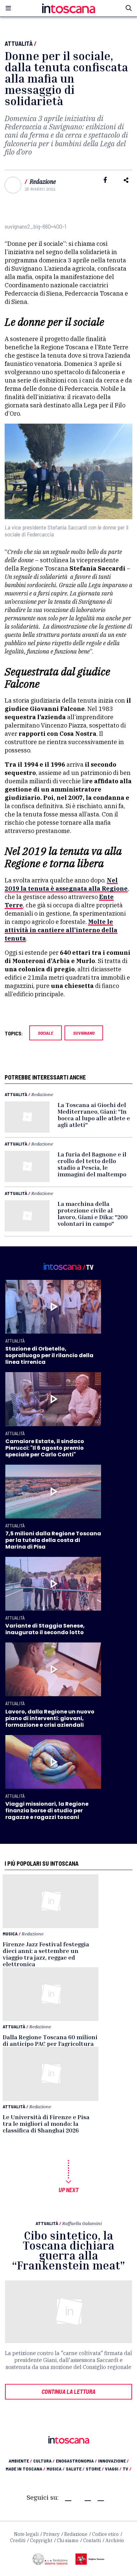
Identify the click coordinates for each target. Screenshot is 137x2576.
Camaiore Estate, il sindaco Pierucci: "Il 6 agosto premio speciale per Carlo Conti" (45, 1448)
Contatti (92, 2541)
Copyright (41, 2541)
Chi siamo (68, 2541)
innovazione (113, 2461)
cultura (44, 2461)
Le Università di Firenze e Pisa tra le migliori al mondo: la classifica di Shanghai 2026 (46, 2123)
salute (75, 2469)
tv (127, 2469)
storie (95, 2469)
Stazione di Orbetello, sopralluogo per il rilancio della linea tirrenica (49, 1355)
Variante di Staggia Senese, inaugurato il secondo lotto (45, 1629)
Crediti (18, 2541)
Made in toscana (25, 2469)
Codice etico (105, 2534)
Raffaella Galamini (82, 2223)
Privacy (51, 2534)
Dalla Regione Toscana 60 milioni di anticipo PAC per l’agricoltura (50, 2040)
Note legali (26, 2534)
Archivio (115, 2541)
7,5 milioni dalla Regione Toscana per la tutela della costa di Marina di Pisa (53, 1540)
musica (56, 2469)
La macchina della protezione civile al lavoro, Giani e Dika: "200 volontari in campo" (93, 1214)
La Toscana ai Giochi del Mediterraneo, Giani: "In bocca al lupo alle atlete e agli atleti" (94, 1115)
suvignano (84, 1033)
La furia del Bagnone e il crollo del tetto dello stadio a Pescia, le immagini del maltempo (92, 1164)
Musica (10, 1934)
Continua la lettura (68, 2392)
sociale (46, 1033)
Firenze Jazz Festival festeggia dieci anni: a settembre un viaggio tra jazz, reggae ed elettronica (46, 1954)
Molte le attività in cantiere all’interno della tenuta (61, 930)
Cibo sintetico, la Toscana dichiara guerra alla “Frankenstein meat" (68, 2250)
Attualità (19, 43)
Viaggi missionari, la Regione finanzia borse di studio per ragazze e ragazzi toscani (47, 1810)
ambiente (20, 2461)
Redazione (43, 182)
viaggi (113, 2469)
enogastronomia (76, 2461)
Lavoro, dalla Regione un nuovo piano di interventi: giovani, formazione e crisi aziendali (50, 1718)
